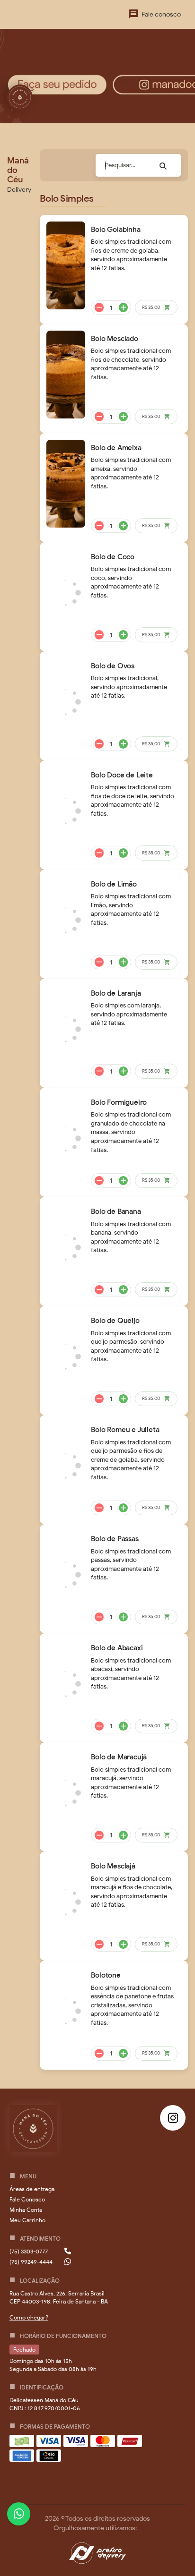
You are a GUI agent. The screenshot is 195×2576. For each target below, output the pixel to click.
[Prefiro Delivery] (97, 2555)
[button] (32, 2189)
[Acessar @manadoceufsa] (173, 2118)
